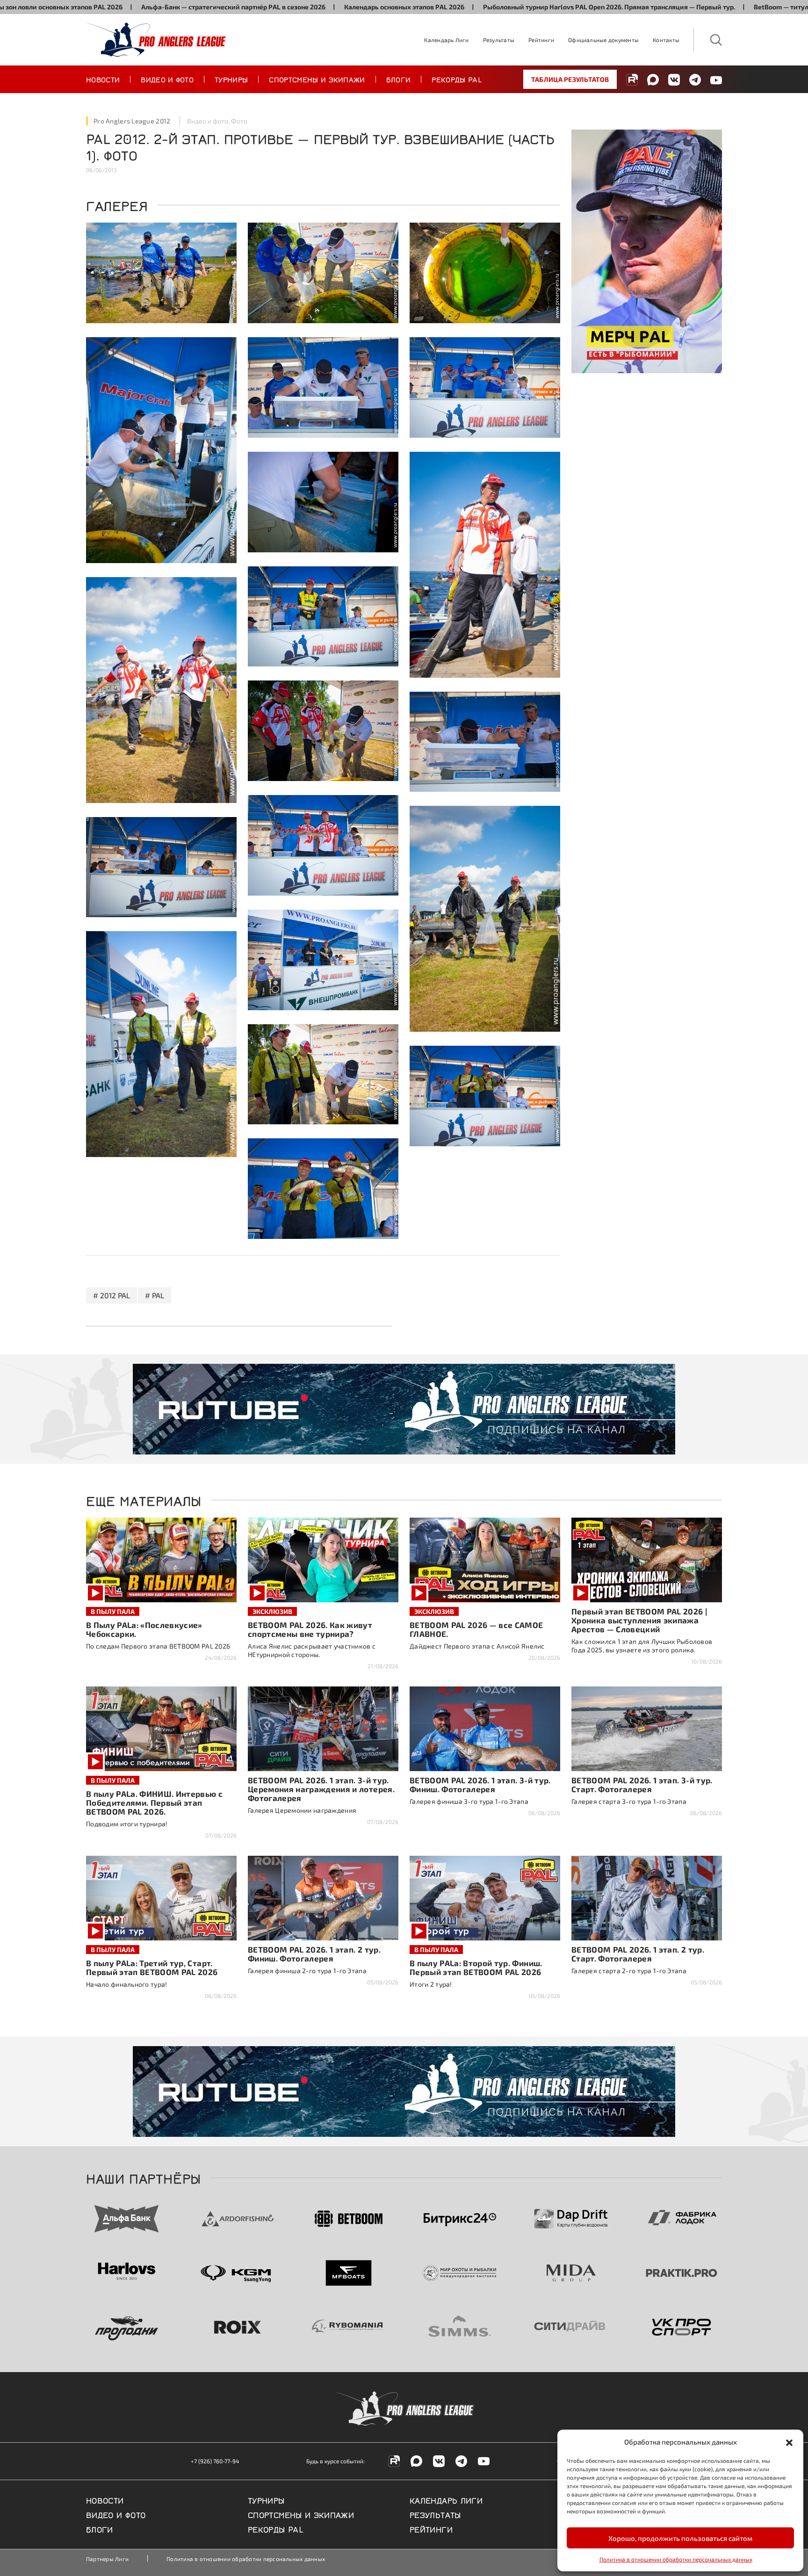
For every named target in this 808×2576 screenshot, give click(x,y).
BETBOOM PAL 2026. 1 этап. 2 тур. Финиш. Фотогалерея (314, 1954)
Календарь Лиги (446, 40)
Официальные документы (603, 40)
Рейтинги (541, 40)
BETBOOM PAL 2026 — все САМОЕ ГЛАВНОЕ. (476, 1629)
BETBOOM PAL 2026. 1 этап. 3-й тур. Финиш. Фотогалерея (480, 1784)
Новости (103, 79)
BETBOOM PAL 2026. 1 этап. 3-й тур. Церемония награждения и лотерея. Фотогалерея (321, 1789)
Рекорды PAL (457, 79)
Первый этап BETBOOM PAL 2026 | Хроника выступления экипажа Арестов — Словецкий (639, 1620)
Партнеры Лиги (107, 2559)
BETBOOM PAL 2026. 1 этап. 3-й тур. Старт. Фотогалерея (642, 1784)
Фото (239, 121)
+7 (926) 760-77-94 (215, 2461)
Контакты (666, 40)
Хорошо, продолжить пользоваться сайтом (680, 2538)
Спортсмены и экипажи (317, 79)
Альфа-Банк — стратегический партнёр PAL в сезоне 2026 (119, 7)
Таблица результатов (570, 79)
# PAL (155, 1295)
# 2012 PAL (112, 1295)
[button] (789, 2442)
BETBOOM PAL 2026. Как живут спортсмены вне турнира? (310, 1629)
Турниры (231, 79)
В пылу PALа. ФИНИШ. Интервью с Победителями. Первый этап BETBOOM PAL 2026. (154, 1802)
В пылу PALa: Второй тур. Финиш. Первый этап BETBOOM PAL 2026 (476, 1967)
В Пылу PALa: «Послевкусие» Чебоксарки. (144, 1629)
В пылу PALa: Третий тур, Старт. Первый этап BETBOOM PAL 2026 (152, 1967)
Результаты (499, 40)
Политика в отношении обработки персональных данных (676, 2559)
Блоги (399, 79)
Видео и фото (167, 79)
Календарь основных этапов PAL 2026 (290, 7)
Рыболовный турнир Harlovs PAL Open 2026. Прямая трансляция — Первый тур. (494, 7)
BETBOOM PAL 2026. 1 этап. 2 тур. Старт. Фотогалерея (638, 1954)
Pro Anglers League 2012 (132, 121)
